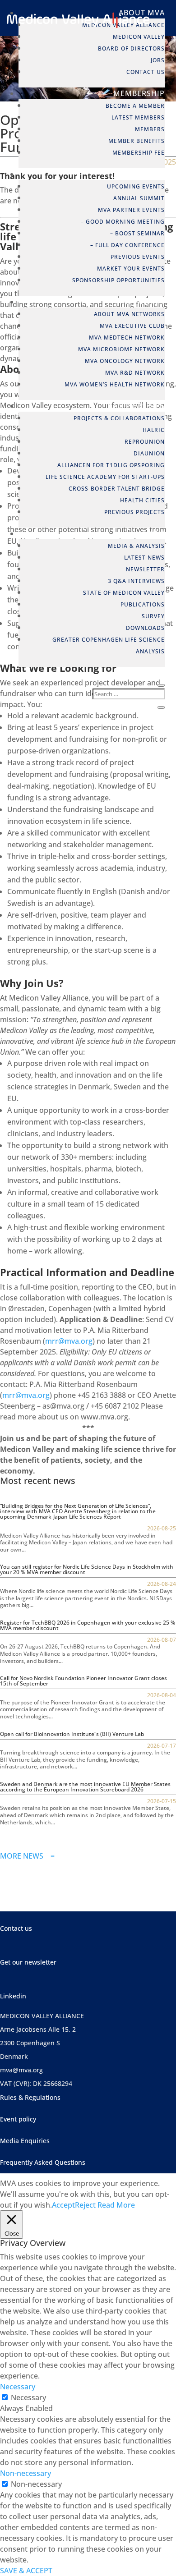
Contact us (16, 1928)
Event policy (18, 2119)
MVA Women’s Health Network (115, 384)
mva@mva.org (21, 2070)
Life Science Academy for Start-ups (105, 477)
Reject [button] (85, 2205)
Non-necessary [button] (25, 2473)
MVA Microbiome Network (121, 349)
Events (150, 174)
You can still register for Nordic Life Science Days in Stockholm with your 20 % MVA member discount (87, 1569)
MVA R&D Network (135, 373)
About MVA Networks (129, 314)
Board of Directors (131, 48)
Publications (143, 604)
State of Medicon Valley (124, 593)
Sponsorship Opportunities (118, 280)
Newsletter (145, 569)
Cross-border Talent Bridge (117, 489)
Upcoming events (136, 186)
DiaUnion (149, 453)
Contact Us (146, 72)
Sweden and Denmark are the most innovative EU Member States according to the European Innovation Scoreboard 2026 (85, 1787)
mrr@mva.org (69, 1341)
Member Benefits (137, 141)
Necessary (28, 2397)
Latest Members (138, 117)
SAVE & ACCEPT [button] (26, 2571)
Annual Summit (139, 198)
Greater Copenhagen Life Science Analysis (109, 645)
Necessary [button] (18, 2387)
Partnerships (136, 406)
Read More (116, 2205)
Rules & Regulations (30, 2097)
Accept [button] (63, 2205)
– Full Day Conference (127, 245)
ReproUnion (145, 442)
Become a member (135, 106)
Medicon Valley (139, 37)
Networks (143, 302)
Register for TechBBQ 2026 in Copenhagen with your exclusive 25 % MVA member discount (88, 1625)
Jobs (158, 60)
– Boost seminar (137, 233)
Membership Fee (139, 153)
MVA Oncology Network (125, 361)
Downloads (145, 628)
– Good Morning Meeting (123, 222)
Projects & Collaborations (119, 418)
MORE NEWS (27, 1856)
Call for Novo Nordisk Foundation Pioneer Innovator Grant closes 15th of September (83, 1681)
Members (150, 129)
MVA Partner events (131, 210)
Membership (139, 93)
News (154, 533)
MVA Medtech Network (127, 337)
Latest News (144, 558)
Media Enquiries (25, 2141)
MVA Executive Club (132, 326)
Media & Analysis (136, 546)
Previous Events (138, 257)
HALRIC (154, 430)
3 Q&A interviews (136, 581)
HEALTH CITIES (142, 500)
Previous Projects (134, 512)
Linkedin (13, 1996)
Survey (153, 616)
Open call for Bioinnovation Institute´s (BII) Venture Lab (72, 1734)
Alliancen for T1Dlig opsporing (111, 465)
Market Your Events (131, 269)
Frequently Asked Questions (43, 2162)
